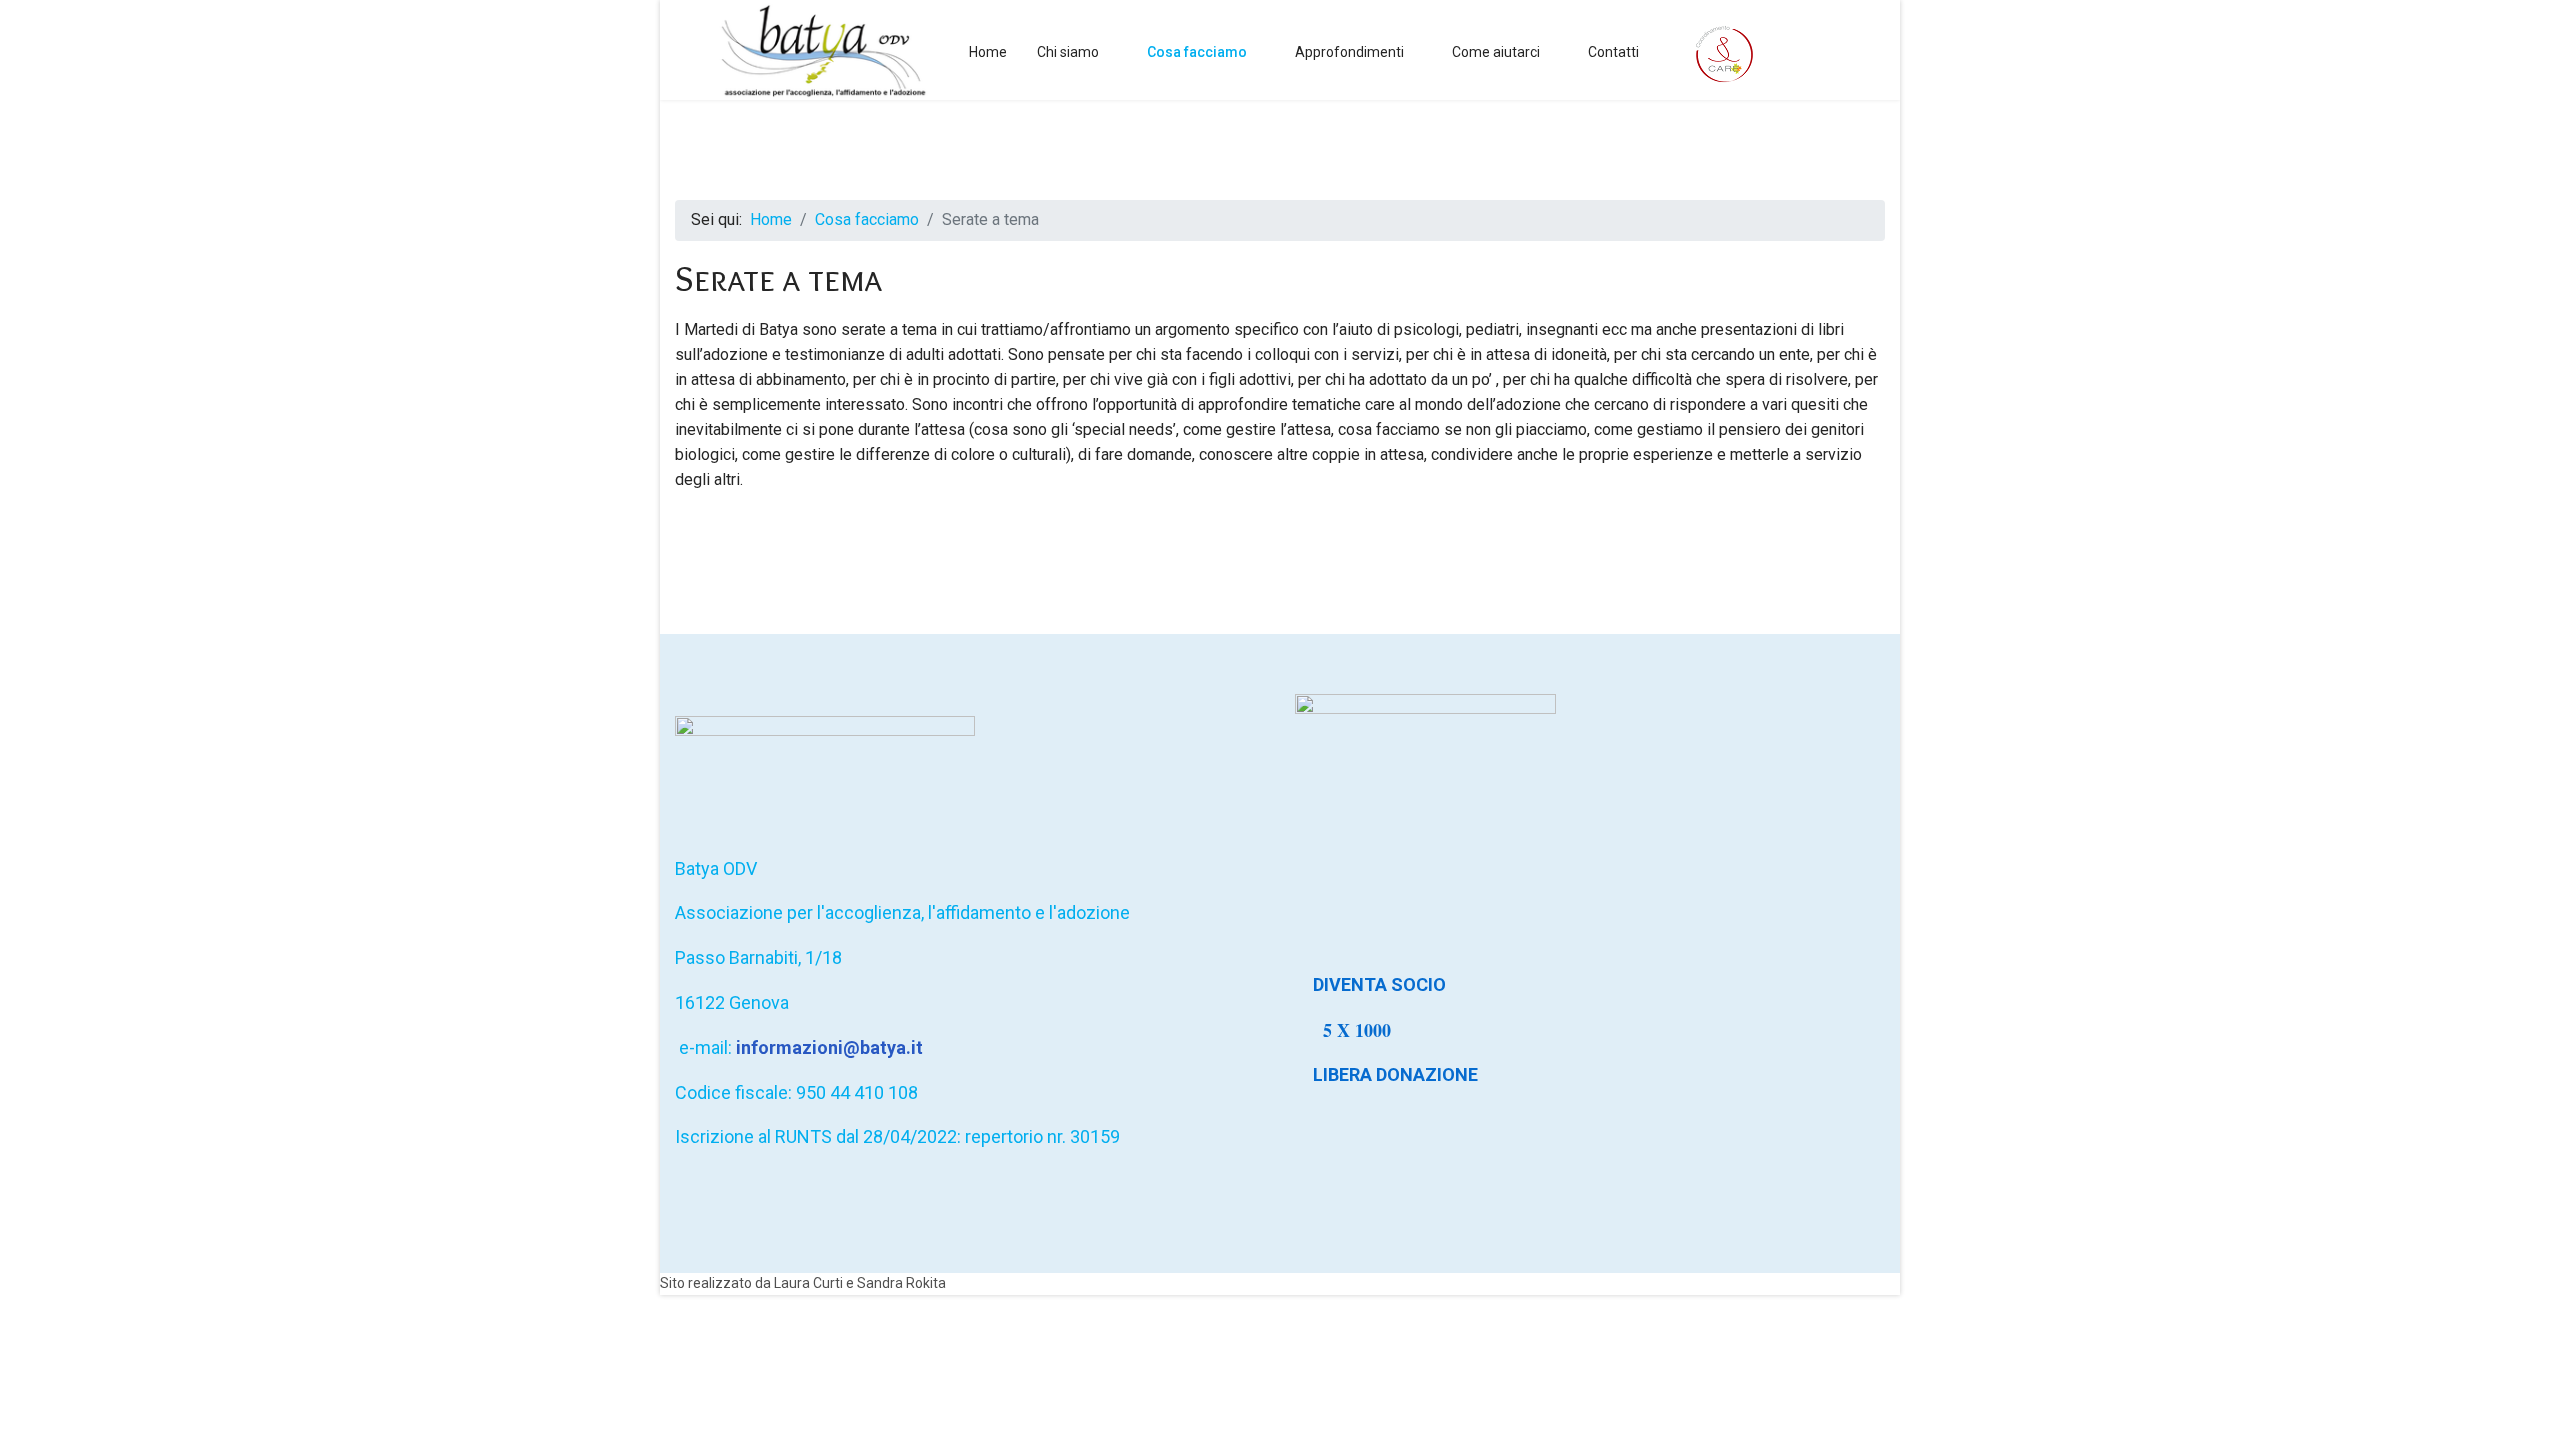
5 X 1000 (1360, 1030)
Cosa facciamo (1197, 52)
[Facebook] (1837, 51)
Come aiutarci (1496, 52)
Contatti (1613, 52)
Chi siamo (1068, 52)
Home (988, 52)
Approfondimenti (1349, 52)
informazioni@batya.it (829, 1047)
